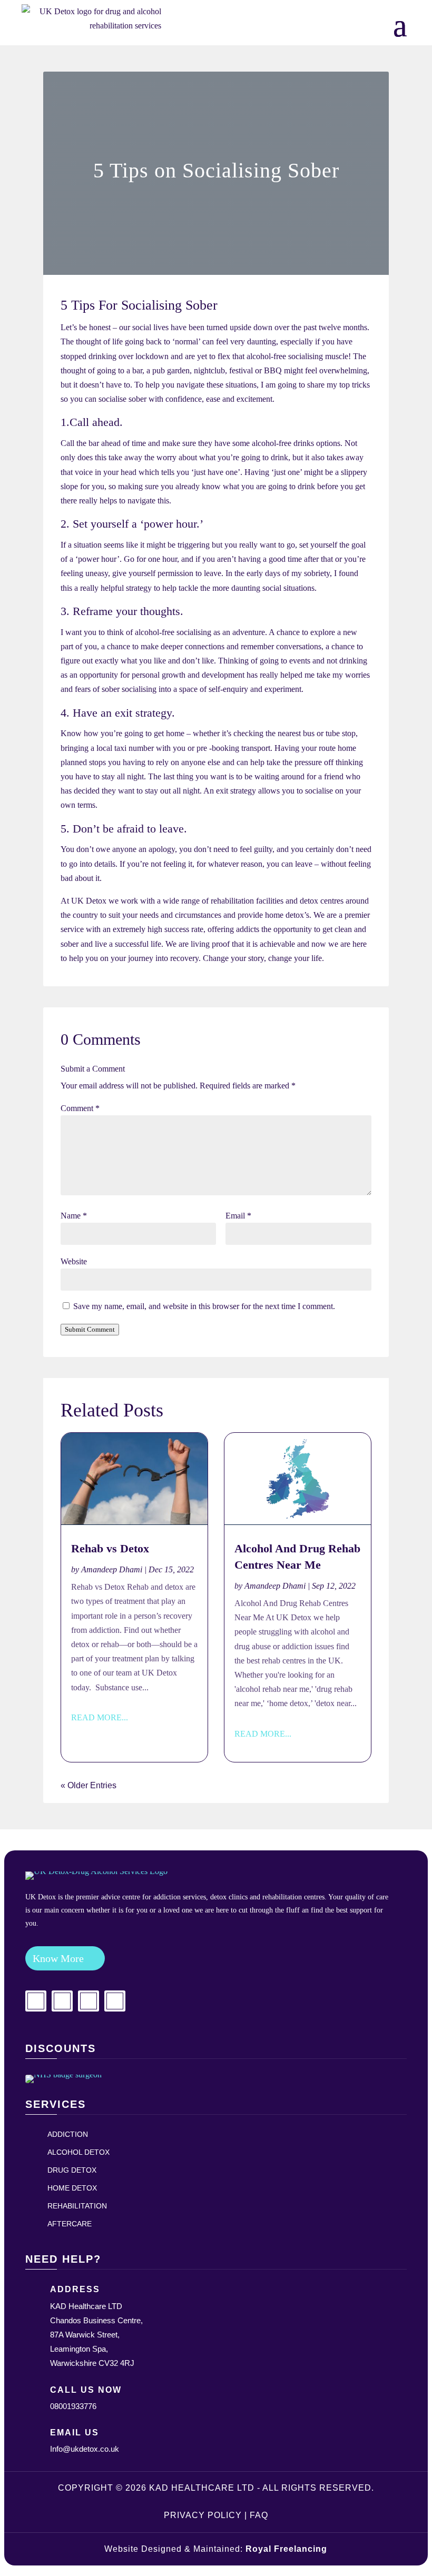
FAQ (259, 2515)
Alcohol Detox (78, 2152)
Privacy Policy (203, 2515)
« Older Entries (89, 1785)
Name (74, 1216)
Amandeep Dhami (112, 1569)
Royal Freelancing (286, 2549)
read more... (100, 1717)
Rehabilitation (77, 2206)
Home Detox (72, 2188)
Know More (58, 1958)
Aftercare (70, 2224)
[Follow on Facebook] (36, 2001)
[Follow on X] (115, 2001)
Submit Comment (90, 1329)
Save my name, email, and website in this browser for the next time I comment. (204, 1306)
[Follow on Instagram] (62, 2001)
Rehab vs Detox (110, 1548)
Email (238, 1216)
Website (74, 1261)
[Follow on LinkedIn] (89, 2001)
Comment (80, 1108)
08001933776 (73, 2406)
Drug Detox (72, 2170)
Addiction (68, 2134)
